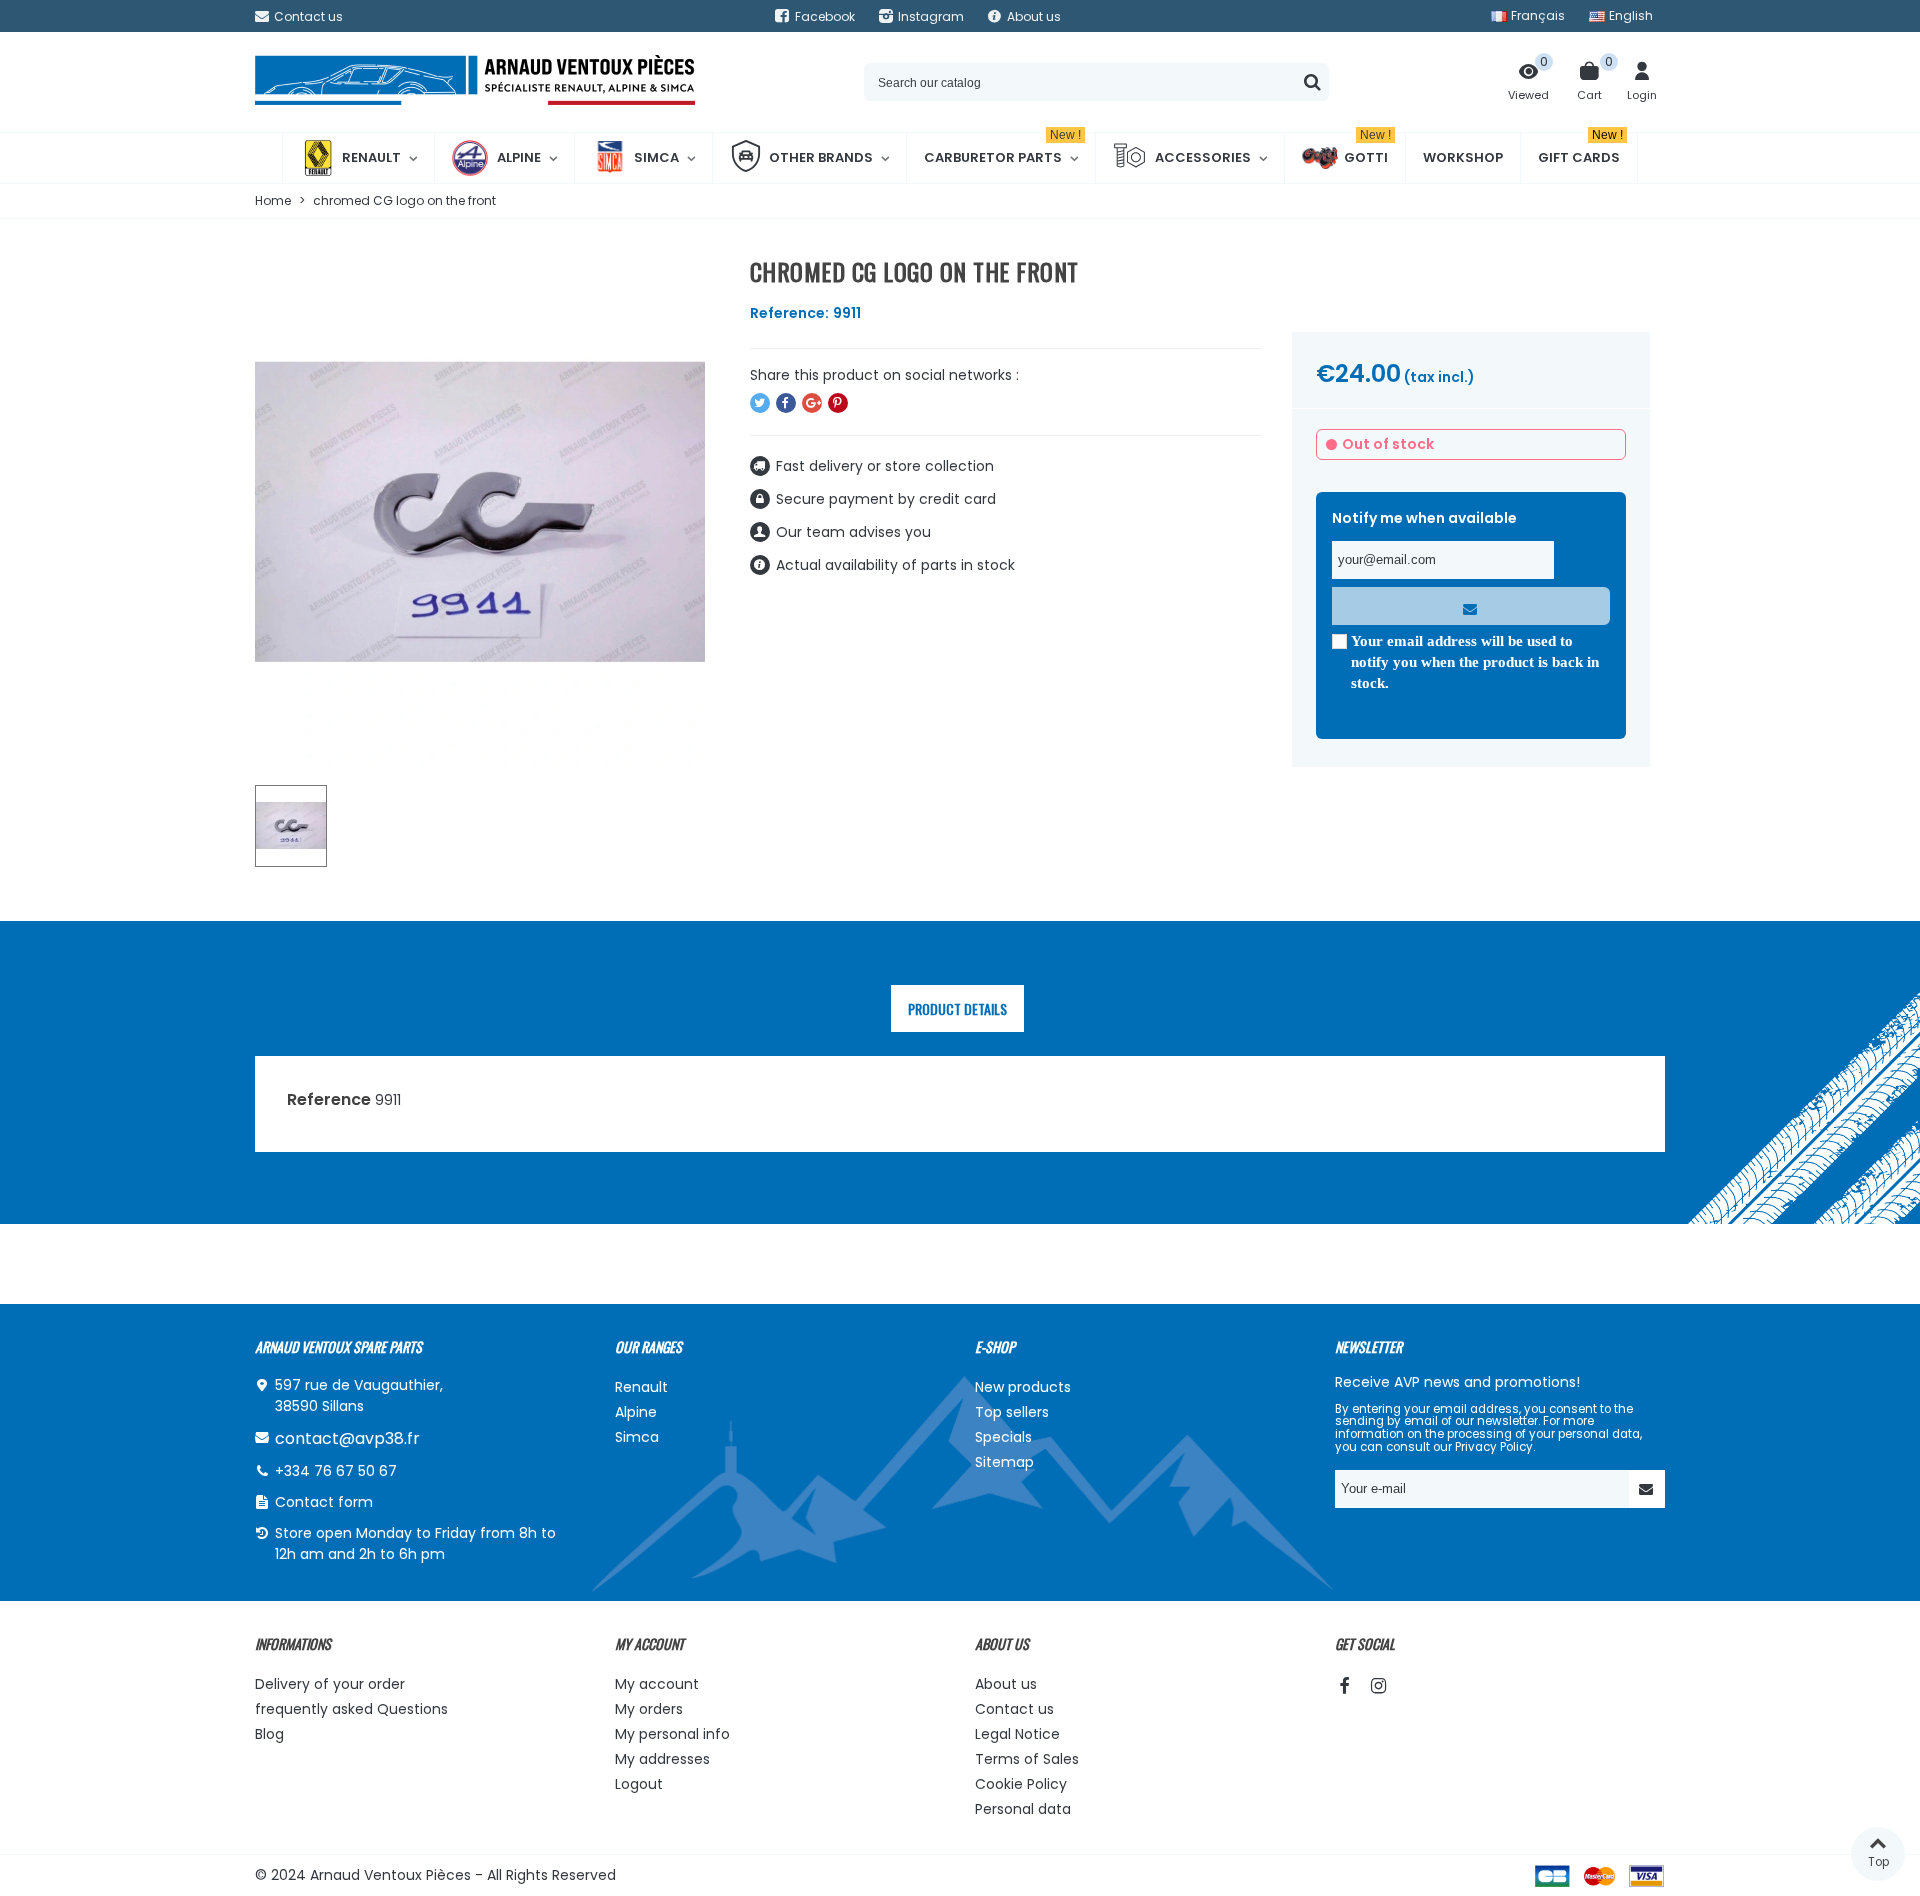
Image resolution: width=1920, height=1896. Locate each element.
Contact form (324, 1502)
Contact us (1014, 1709)
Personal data (1023, 1809)
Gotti (1367, 150)
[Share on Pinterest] (838, 403)
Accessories (1203, 157)
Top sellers (1012, 1412)
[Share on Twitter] (760, 403)
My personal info (672, 1734)
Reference (329, 1099)
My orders (649, 1709)
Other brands (821, 157)
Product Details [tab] (957, 1008)
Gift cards (1580, 150)
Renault (371, 157)
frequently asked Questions (351, 1709)
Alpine (519, 157)
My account (657, 1684)
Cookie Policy (1021, 1784)
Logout (639, 1784)
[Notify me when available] (1471, 606)
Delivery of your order (330, 1684)
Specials (1003, 1437)
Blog (269, 1734)
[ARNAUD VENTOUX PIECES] (475, 82)
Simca (656, 157)
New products (1023, 1387)
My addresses (662, 1759)
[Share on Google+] (812, 403)
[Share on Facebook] (786, 403)
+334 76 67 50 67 (336, 1471)
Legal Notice (1017, 1734)
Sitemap (1004, 1462)
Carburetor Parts (1002, 150)
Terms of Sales (1027, 1759)
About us (1006, 1684)
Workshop (1463, 157)
